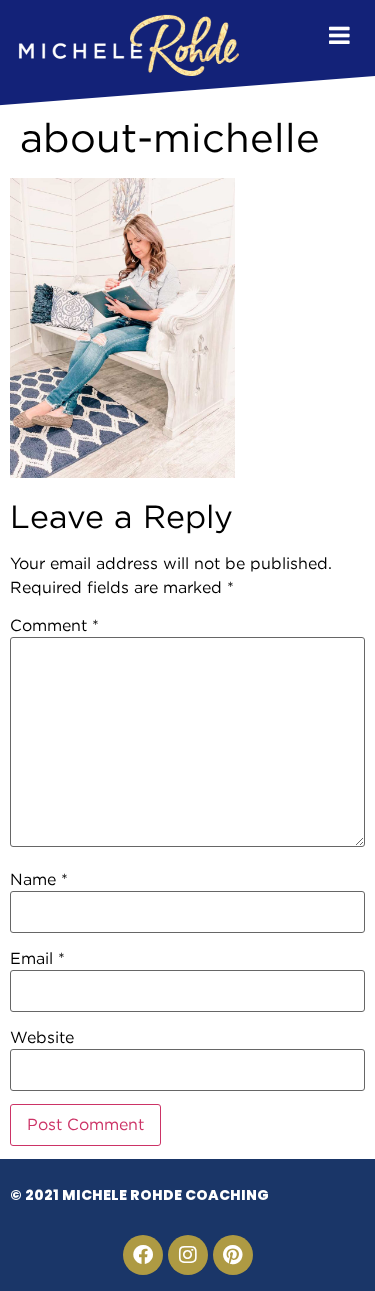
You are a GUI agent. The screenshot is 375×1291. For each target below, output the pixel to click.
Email (37, 959)
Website (42, 1038)
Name (39, 880)
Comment (54, 626)
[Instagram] (188, 1255)
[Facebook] (143, 1255)
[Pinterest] (233, 1255)
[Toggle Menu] (339, 35)
